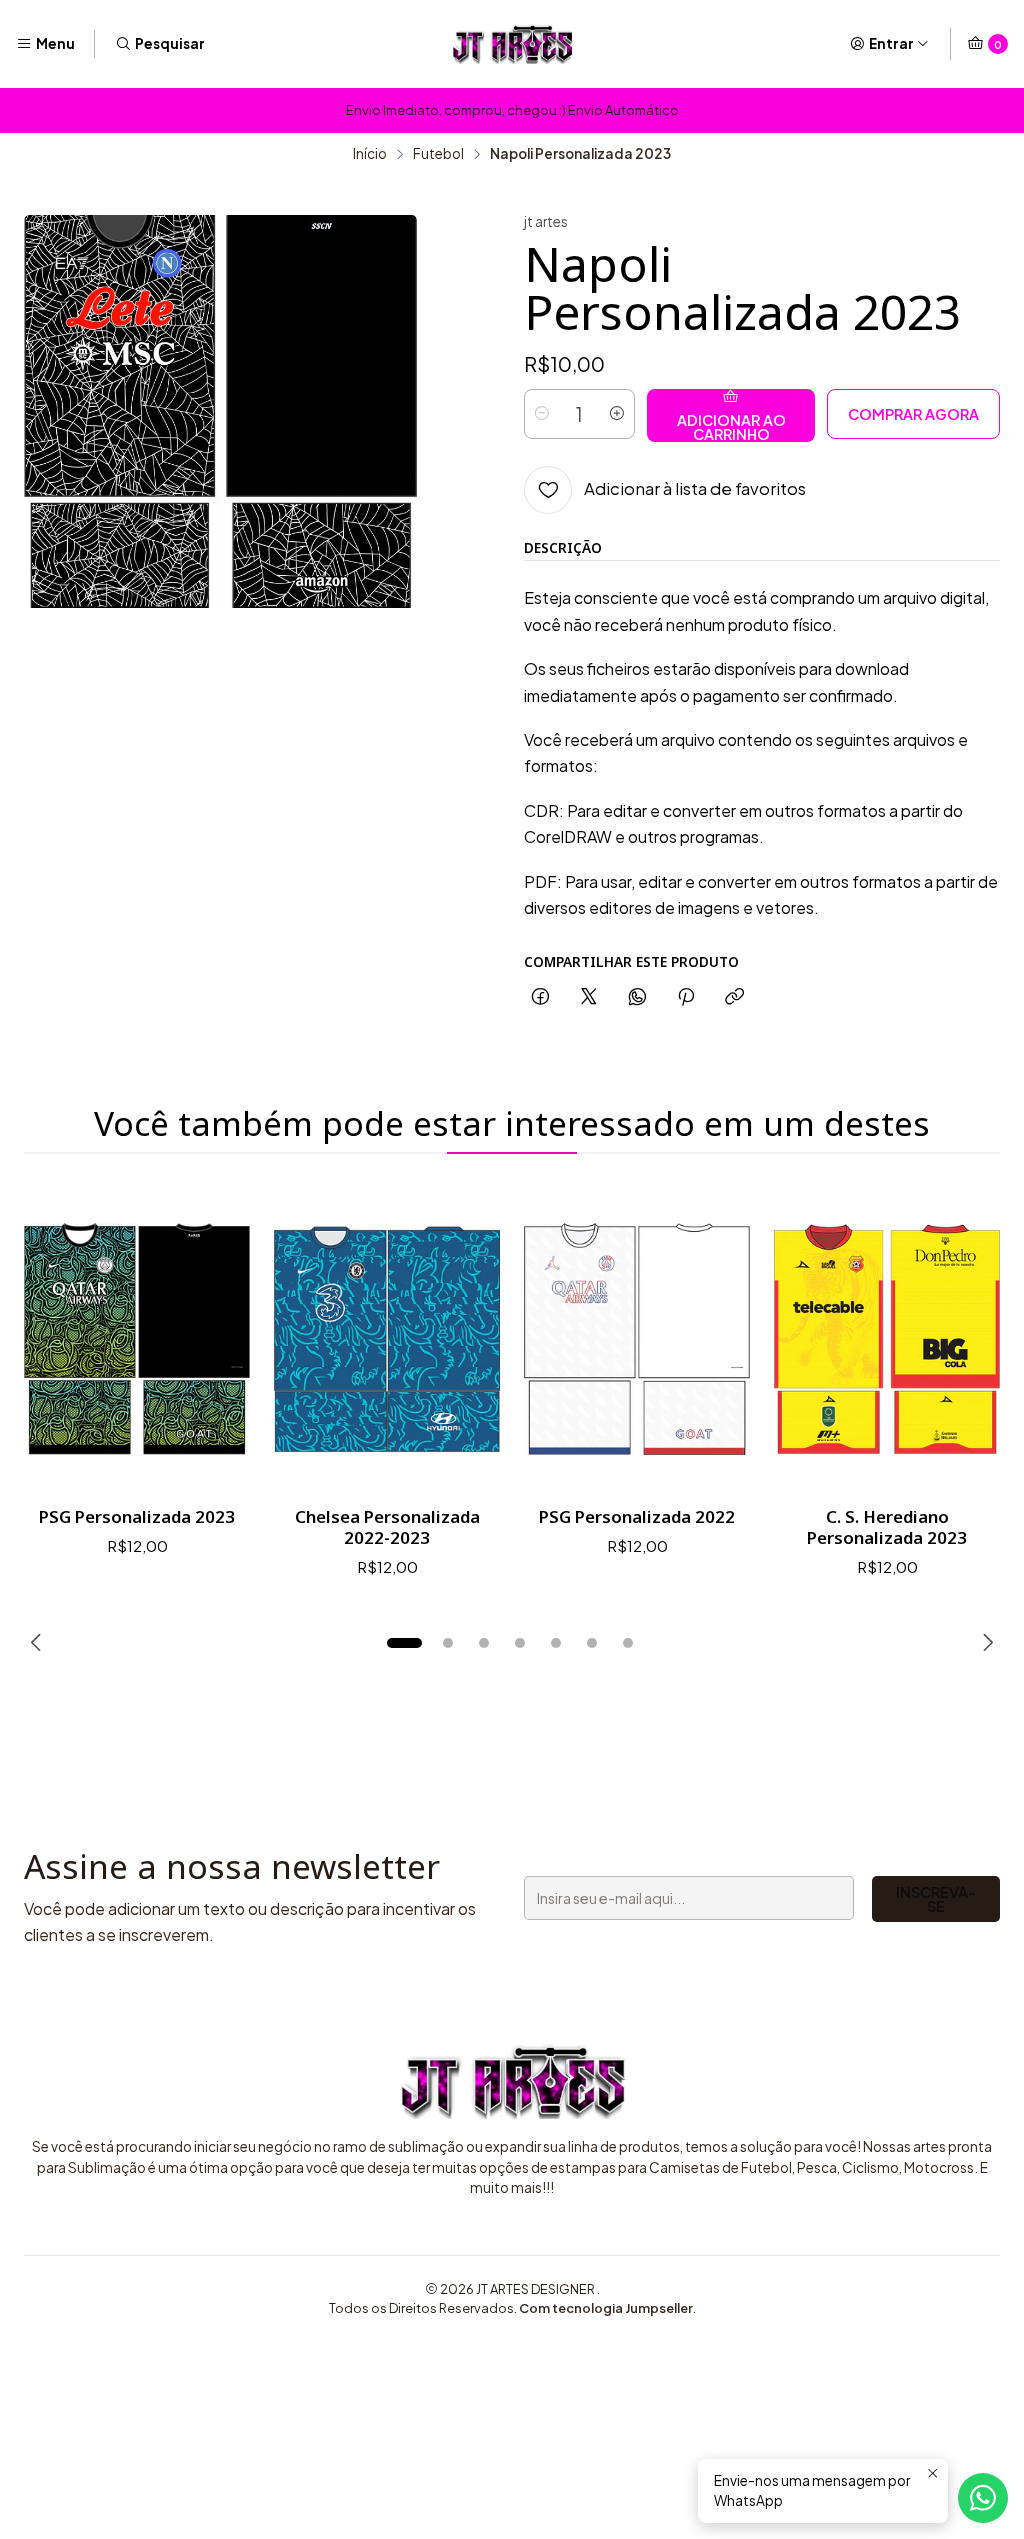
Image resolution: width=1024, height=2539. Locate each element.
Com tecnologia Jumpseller (606, 2308)
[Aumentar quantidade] (617, 414)
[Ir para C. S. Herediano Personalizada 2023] (887, 1338)
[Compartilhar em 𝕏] (589, 997)
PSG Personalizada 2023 (137, 1516)
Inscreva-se (936, 1899)
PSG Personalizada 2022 (637, 1516)
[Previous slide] (39, 1643)
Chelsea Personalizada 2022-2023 (387, 1527)
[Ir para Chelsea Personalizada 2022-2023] (387, 1338)
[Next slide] (985, 1643)
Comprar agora (913, 414)
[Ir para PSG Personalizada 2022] (637, 1338)
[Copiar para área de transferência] (734, 997)
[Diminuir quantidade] (542, 414)
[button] (404, 1643)
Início (370, 154)
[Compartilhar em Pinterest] (686, 997)
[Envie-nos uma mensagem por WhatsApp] (983, 2498)
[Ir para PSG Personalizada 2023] (137, 1338)
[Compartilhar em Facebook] (540, 997)
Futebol (438, 154)
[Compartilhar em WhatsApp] (637, 997)
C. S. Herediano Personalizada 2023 (887, 1527)
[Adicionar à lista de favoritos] (214, 1339)
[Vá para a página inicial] (512, 44)
